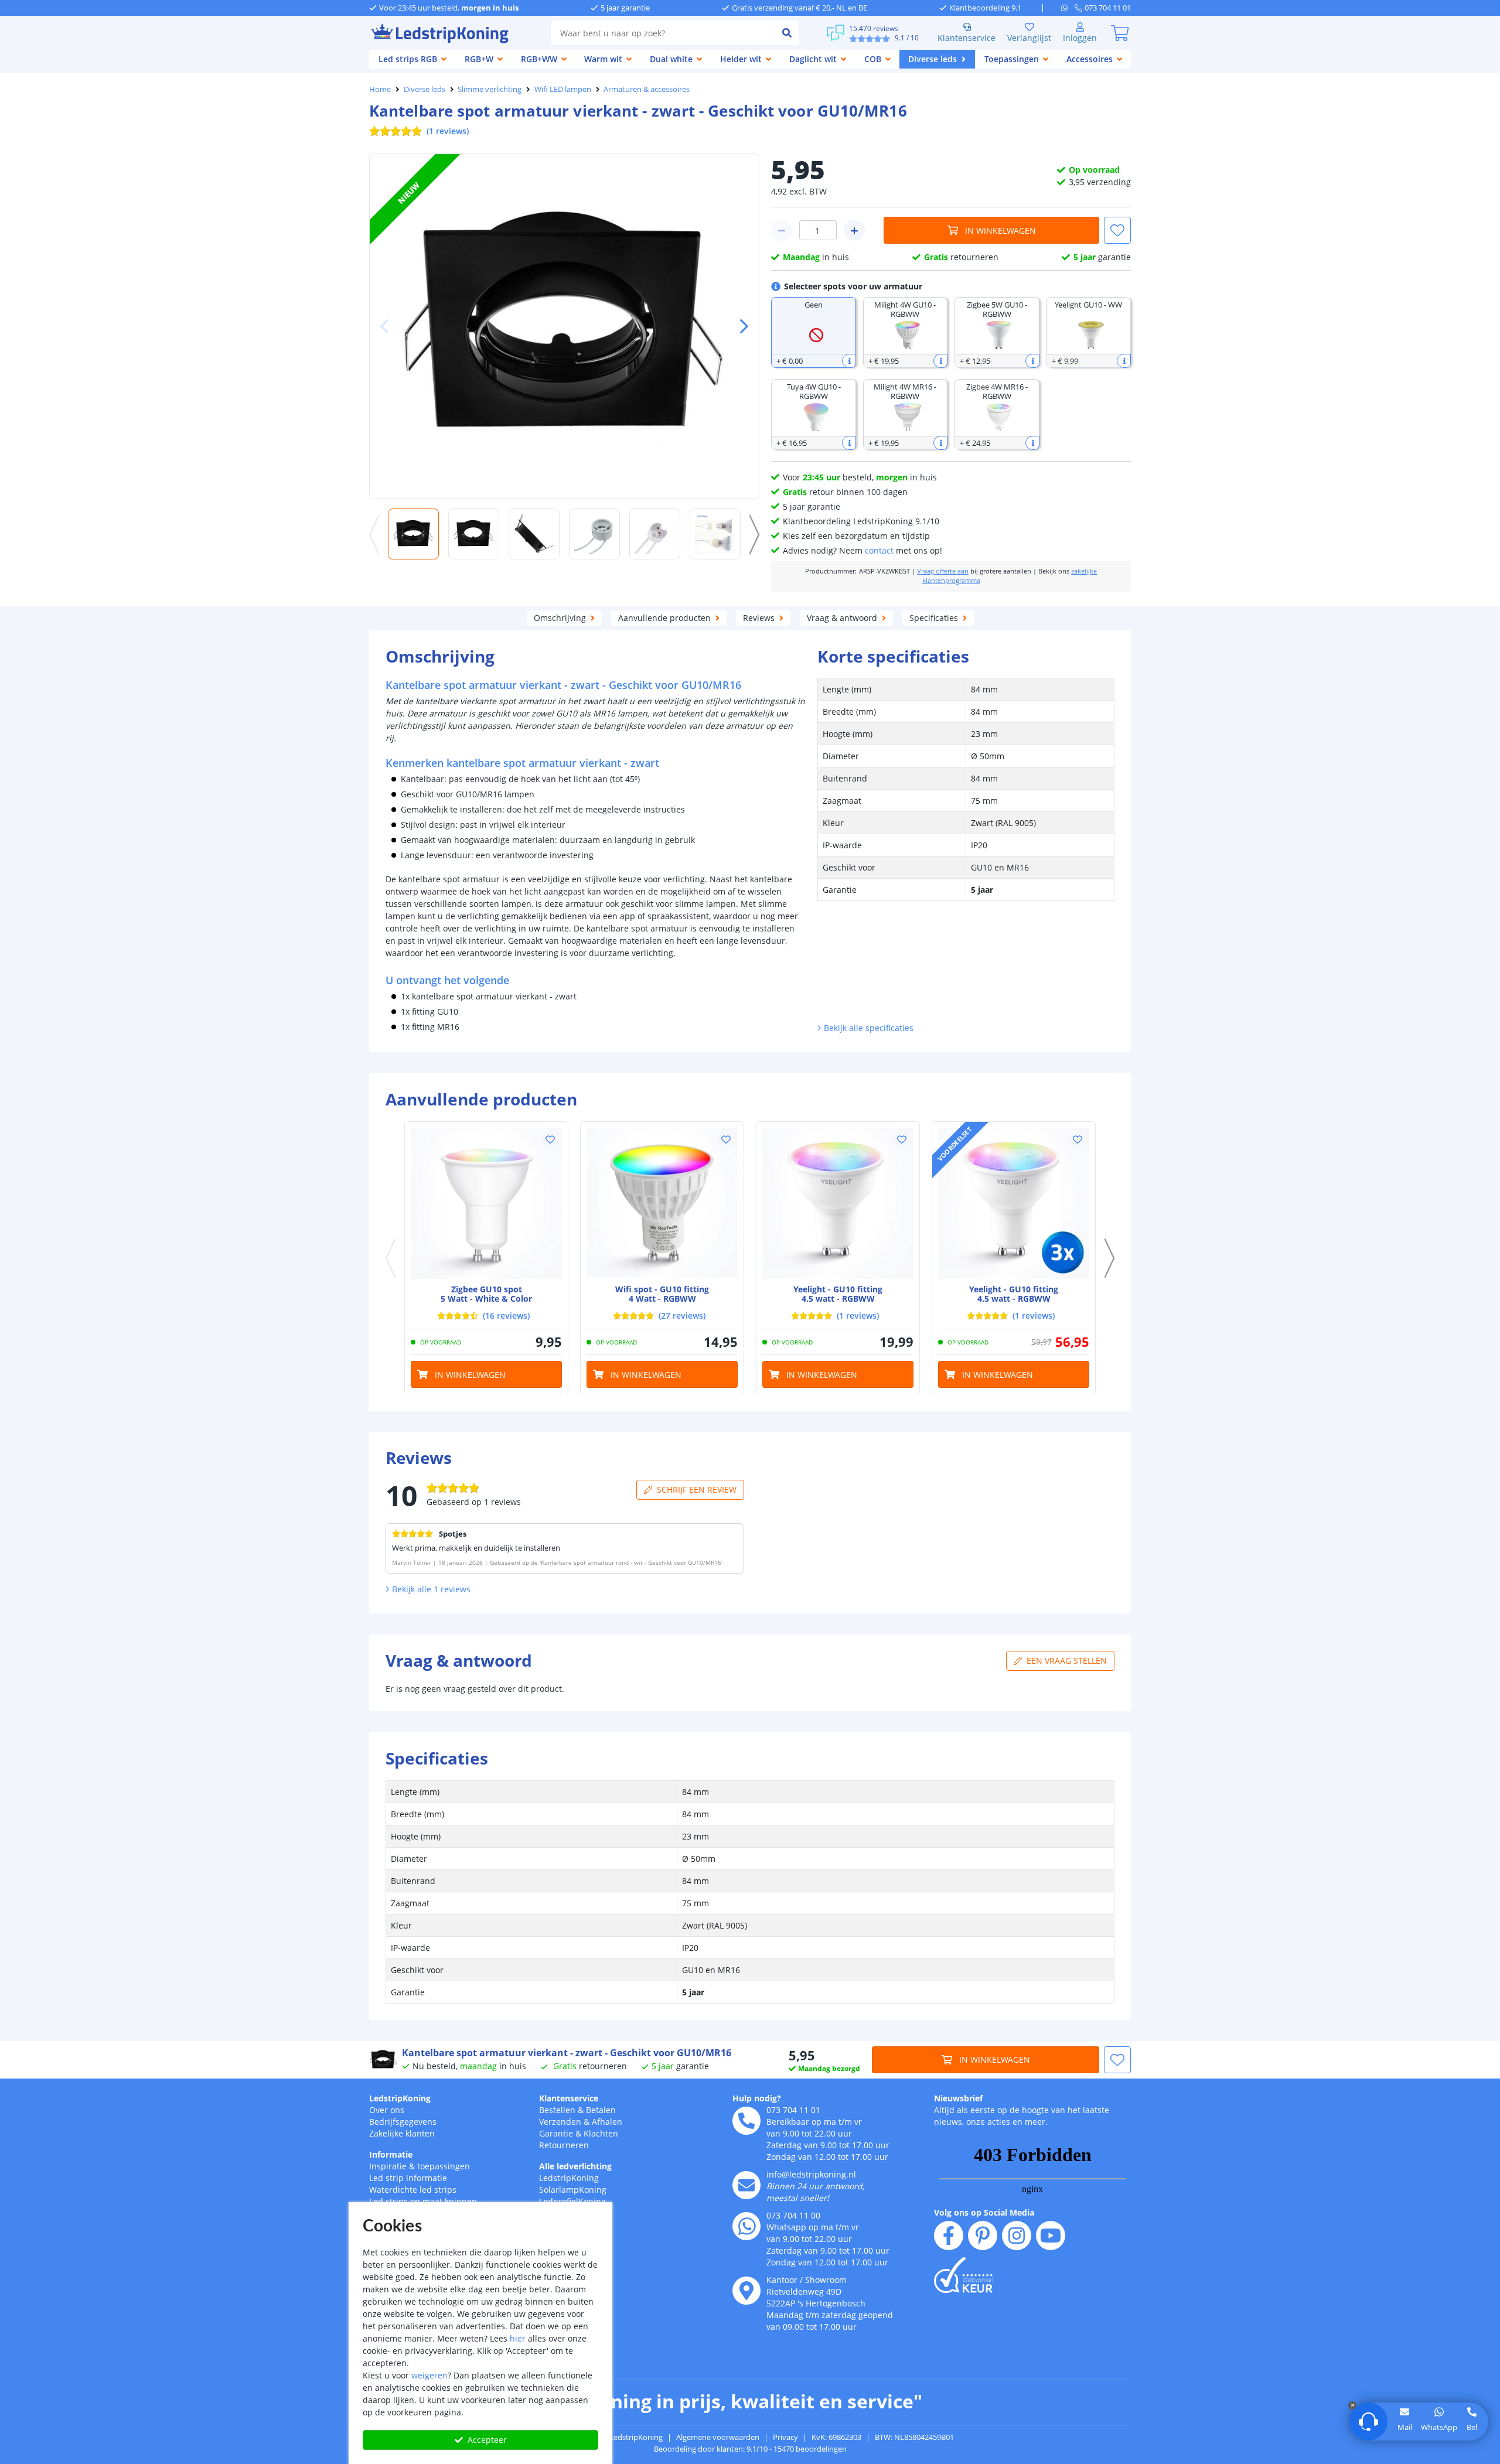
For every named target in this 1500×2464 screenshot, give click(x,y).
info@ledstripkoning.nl (811, 2174)
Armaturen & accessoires (647, 89)
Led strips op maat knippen (423, 2201)
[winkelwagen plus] (854, 230)
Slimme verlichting (490, 89)
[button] (739, 326)
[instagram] (1017, 2236)
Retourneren (564, 2145)
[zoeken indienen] (787, 33)
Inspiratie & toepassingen (420, 2166)
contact (879, 550)
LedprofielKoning (572, 2201)
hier (518, 2338)
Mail (1405, 2427)
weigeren (429, 2375)
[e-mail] (746, 2185)
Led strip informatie (408, 2178)
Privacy (785, 2437)
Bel (1472, 2427)
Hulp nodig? (757, 2098)
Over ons (387, 2110)
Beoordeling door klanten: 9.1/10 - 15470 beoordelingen (750, 2449)
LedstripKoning (400, 2098)
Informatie (391, 2154)
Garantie (556, 2133)
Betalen (601, 2110)
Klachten (601, 2133)
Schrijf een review (697, 1489)
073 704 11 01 (793, 2110)
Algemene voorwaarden (718, 2437)
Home (380, 89)
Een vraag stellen (1067, 1661)
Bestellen (557, 2110)
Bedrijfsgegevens (403, 2122)
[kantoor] (746, 2291)
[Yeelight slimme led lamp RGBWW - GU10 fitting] (838, 1203)
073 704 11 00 (793, 2215)
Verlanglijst (1029, 38)
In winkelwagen (1000, 231)
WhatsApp (1439, 2427)
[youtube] (1051, 2236)
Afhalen (607, 2122)
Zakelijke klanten (402, 2133)
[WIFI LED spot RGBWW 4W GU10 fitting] (662, 1203)
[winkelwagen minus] (782, 230)
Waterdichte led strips (413, 2190)
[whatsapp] (1068, 8)
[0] (1120, 33)
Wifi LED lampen (563, 89)
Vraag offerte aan (943, 571)
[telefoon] (746, 2121)
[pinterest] (983, 2236)
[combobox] (663, 33)
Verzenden (560, 2122)
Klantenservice (967, 38)
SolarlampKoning (573, 2190)
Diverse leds (425, 89)
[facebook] (949, 2236)
